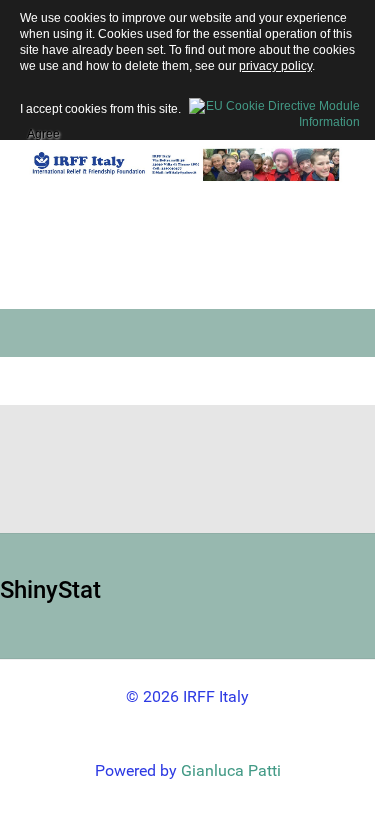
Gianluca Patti (231, 770)
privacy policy (275, 66)
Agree (43, 131)
